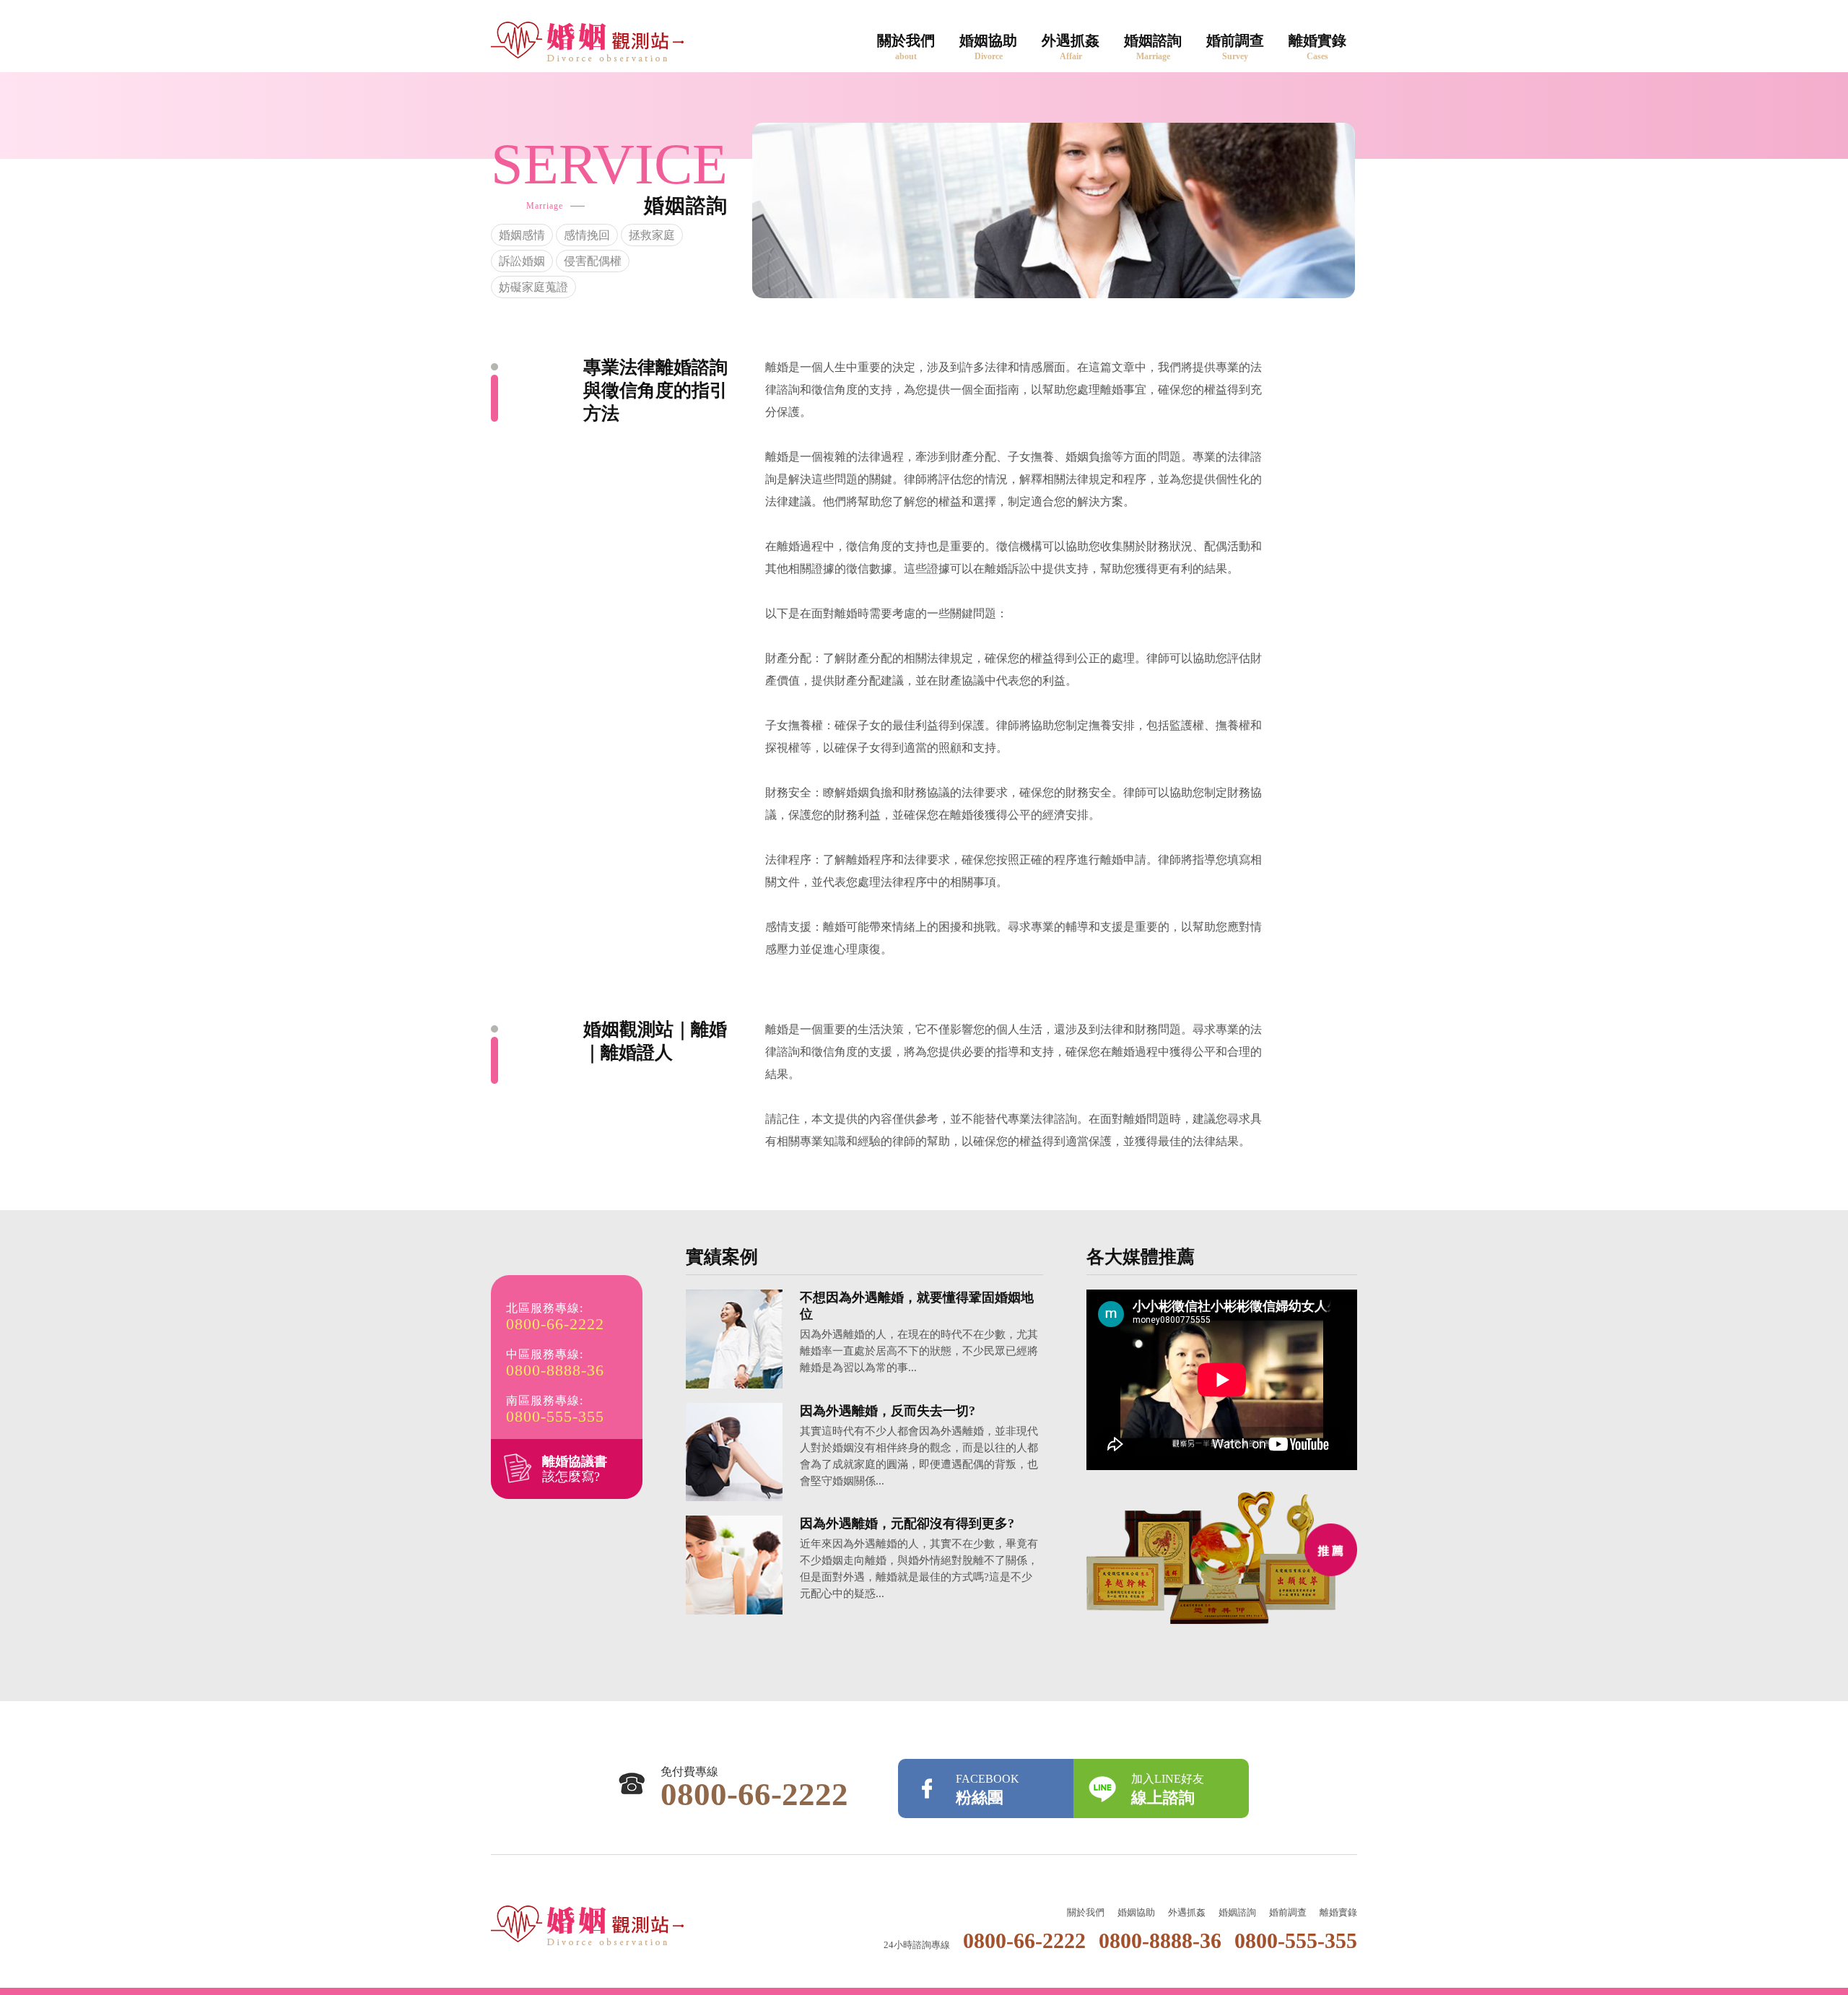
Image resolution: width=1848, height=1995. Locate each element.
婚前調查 (1235, 47)
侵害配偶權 (593, 261)
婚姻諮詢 (1153, 47)
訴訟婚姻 (522, 261)
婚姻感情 (522, 235)
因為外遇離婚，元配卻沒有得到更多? (907, 1524)
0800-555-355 (555, 1417)
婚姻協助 (988, 47)
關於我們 (906, 47)
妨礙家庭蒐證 (533, 287)
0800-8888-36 (555, 1370)
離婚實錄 (1317, 47)
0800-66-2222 (555, 1324)
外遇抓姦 (1071, 47)
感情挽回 (587, 235)
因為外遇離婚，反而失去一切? (888, 1411)
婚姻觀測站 (587, 1925)
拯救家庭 (652, 235)
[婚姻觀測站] (587, 42)
